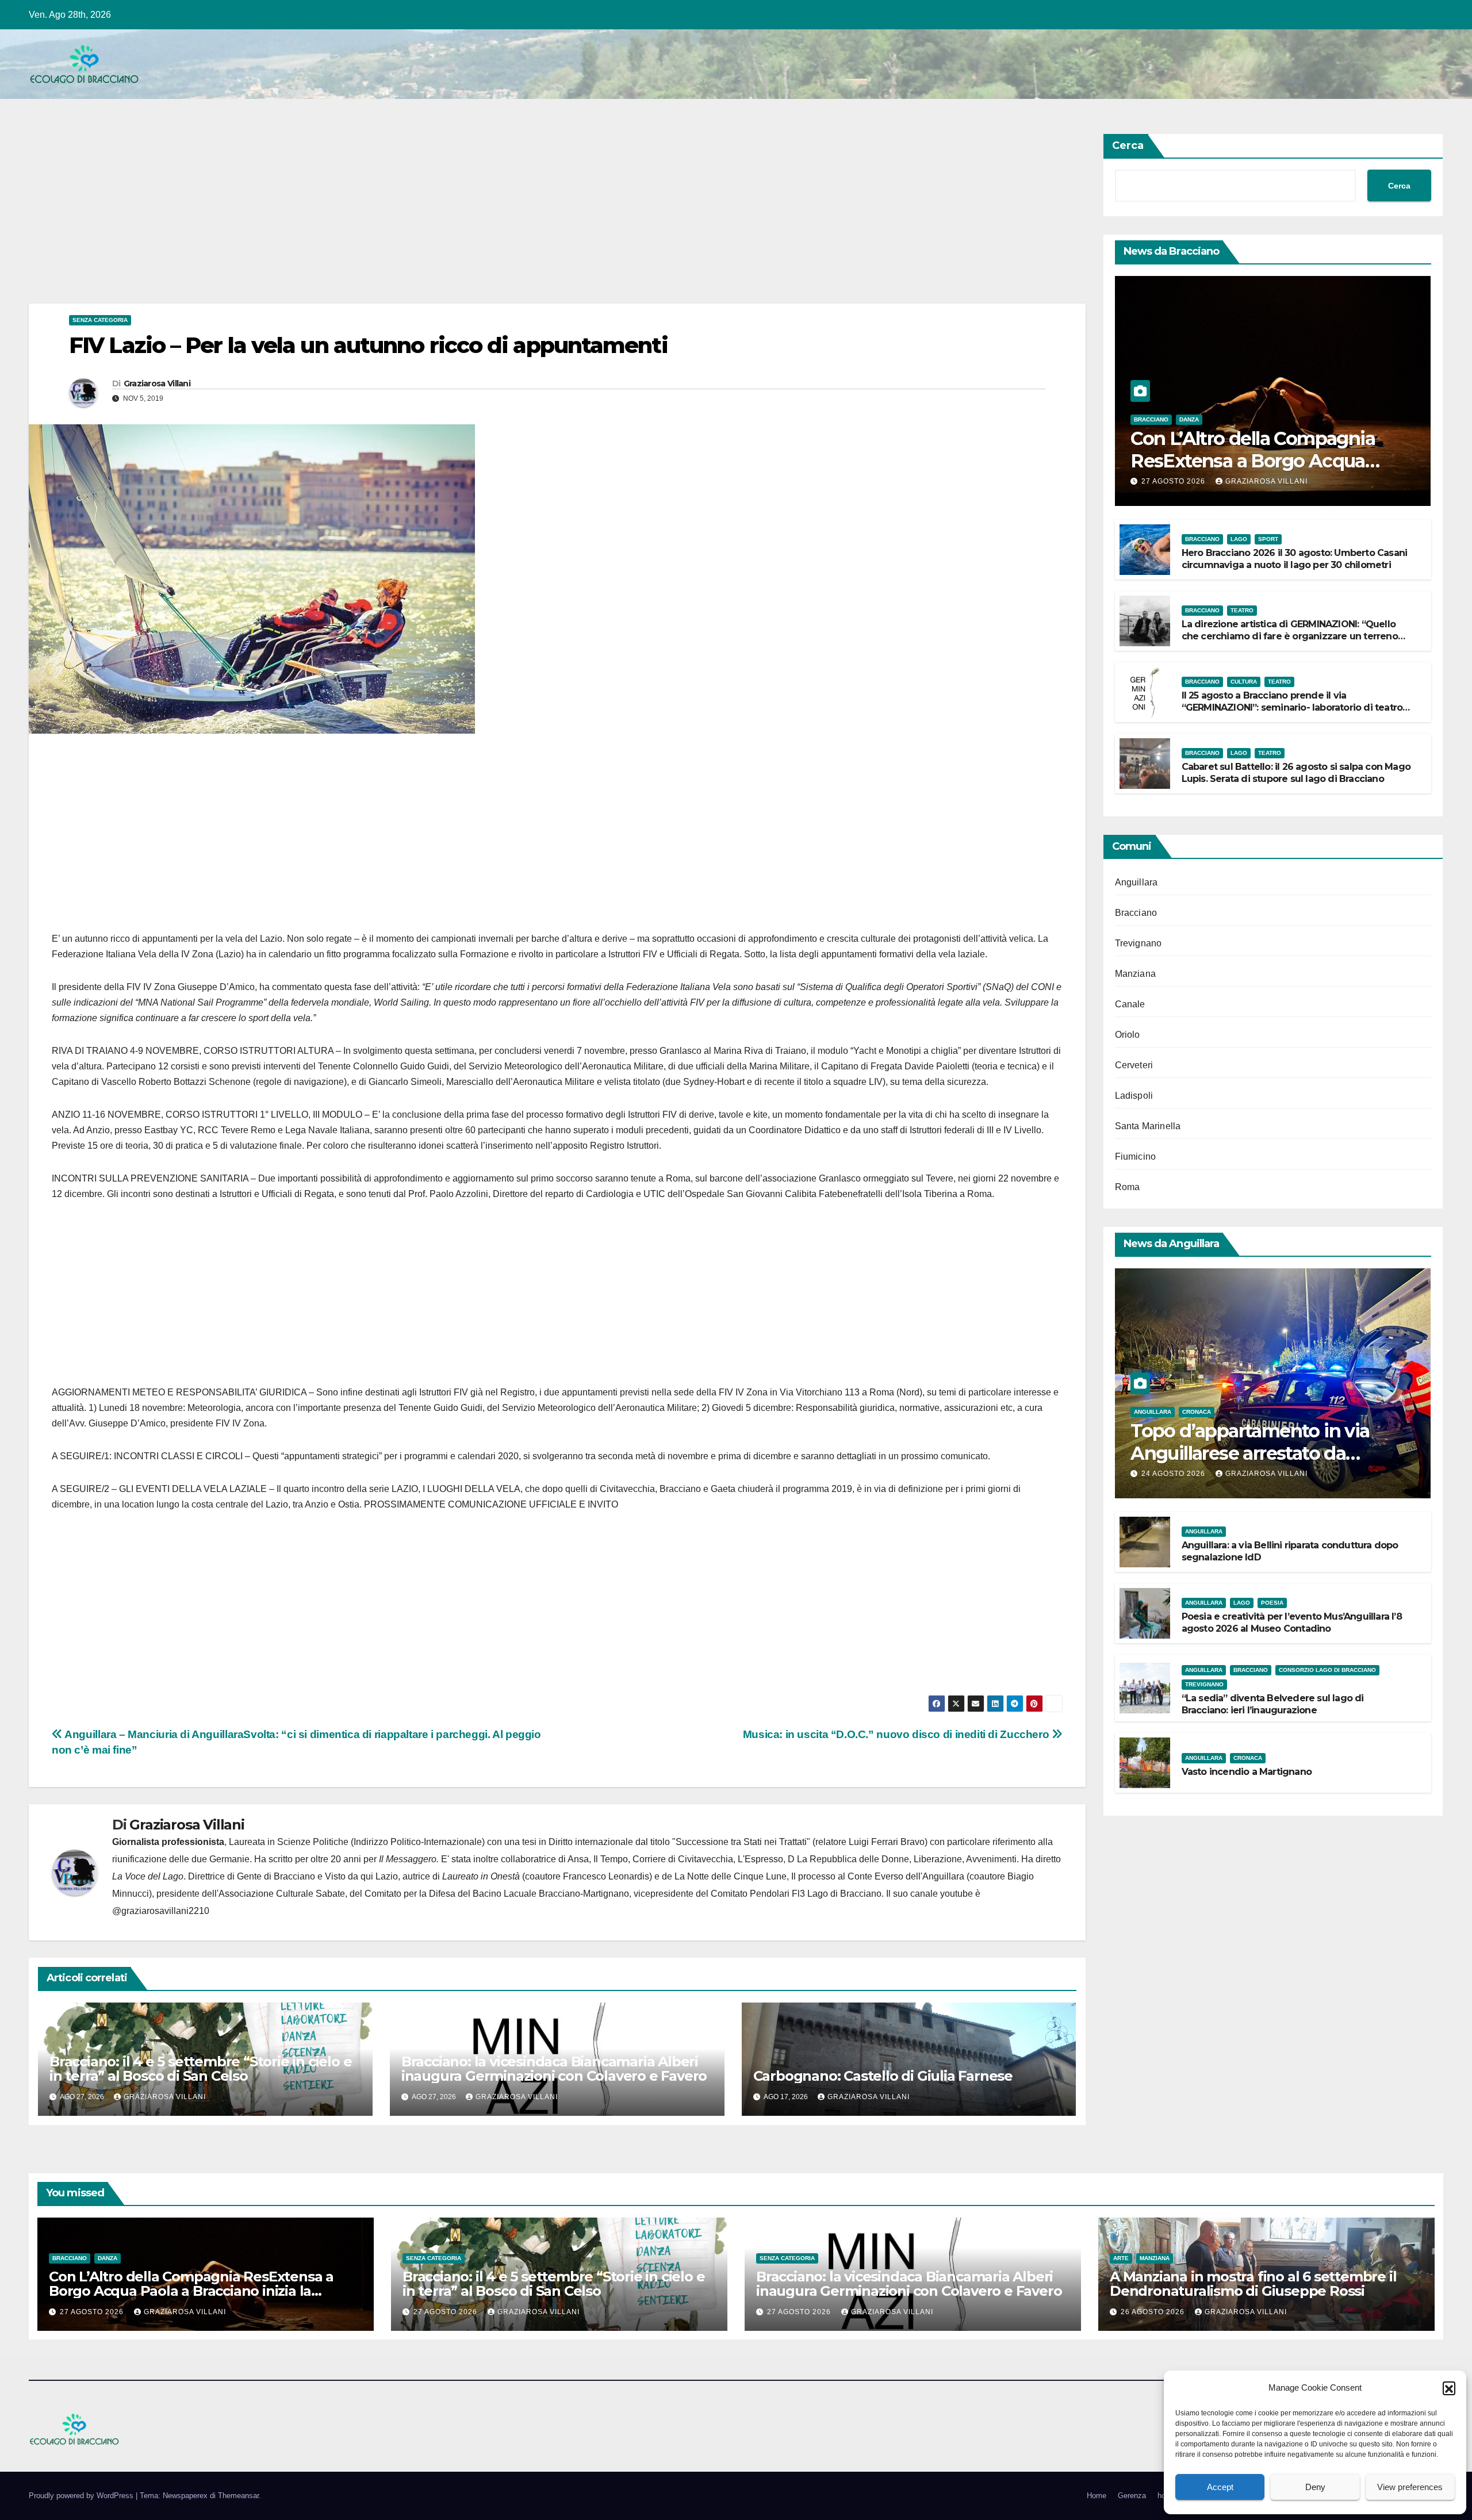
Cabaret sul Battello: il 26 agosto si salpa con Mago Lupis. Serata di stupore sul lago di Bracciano (1296, 773)
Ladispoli (1134, 1096)
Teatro (1242, 610)
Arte (1121, 2258)
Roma (1128, 1187)
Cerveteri (1134, 1065)
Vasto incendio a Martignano (1247, 1772)
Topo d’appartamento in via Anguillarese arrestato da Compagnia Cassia (1250, 1453)
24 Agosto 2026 (1174, 1474)
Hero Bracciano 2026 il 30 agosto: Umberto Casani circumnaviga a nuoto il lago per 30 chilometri (1295, 559)
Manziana (1136, 974)
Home (1097, 2496)
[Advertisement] (374, 218)
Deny (1315, 2487)
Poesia (1272, 1603)
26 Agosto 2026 (1154, 2312)
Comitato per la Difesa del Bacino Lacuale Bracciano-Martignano (497, 1894)
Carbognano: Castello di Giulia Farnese (883, 2076)
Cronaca (1197, 1412)
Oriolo (1128, 1035)
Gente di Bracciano (276, 1876)
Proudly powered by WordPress (82, 2496)
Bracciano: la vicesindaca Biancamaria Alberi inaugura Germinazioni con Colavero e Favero (554, 2069)
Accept (1220, 2487)
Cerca (1128, 145)
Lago (1239, 539)
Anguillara (1136, 882)
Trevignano (1138, 943)
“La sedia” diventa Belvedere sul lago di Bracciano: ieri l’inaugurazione (1273, 1704)
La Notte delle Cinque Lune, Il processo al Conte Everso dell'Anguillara (819, 1876)
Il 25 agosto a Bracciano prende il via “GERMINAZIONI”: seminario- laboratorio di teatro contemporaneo (1292, 707)
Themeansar (238, 2496)
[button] (1449, 2388)
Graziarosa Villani (157, 383)
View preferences (1410, 2487)
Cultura (1244, 682)
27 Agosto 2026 (1174, 481)
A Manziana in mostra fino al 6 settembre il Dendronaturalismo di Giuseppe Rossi (1253, 2284)
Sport (1268, 539)
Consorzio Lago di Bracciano (1327, 1670)
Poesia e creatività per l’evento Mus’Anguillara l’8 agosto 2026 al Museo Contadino (1292, 1623)
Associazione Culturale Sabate (282, 1894)
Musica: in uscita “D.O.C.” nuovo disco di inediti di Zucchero (897, 1734)
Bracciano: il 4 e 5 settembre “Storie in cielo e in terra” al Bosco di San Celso (200, 2069)
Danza (1189, 419)
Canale (1130, 1004)
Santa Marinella (1148, 1126)
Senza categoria (100, 320)
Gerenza (1132, 2496)
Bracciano (1151, 419)
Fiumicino (1136, 1157)
